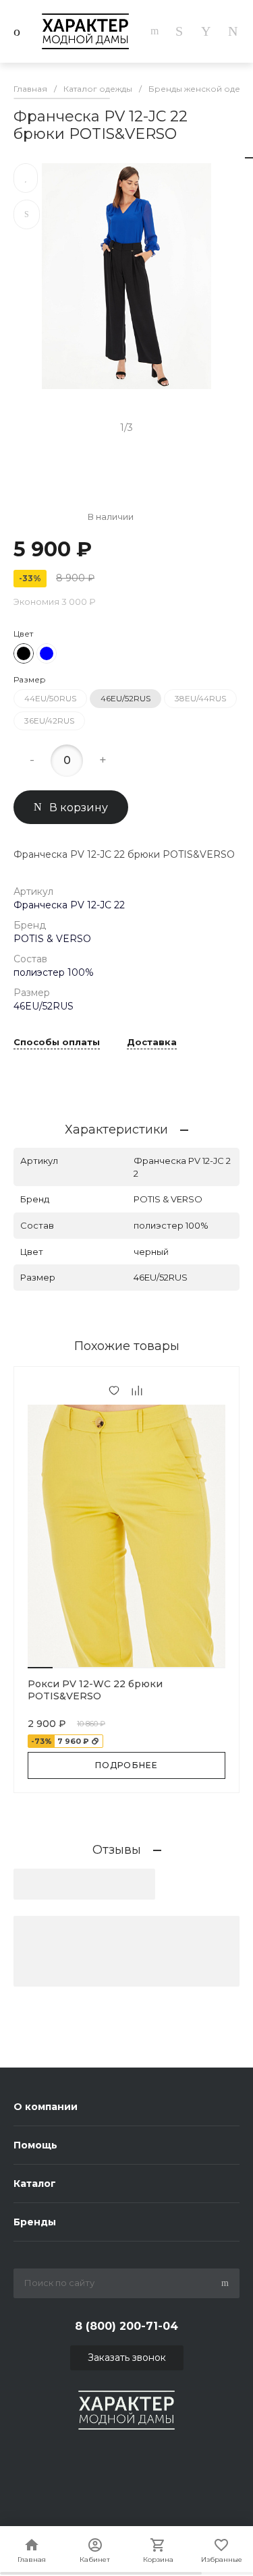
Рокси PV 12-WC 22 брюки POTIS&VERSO (95, 1690)
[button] (40, 1668)
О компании (46, 2107)
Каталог (35, 2184)
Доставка (152, 1043)
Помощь (35, 2145)
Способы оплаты (57, 1043)
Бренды (35, 2222)
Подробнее (127, 1765)
